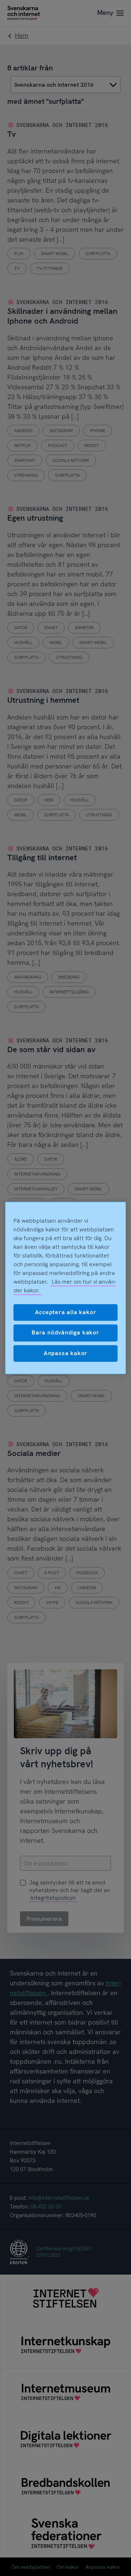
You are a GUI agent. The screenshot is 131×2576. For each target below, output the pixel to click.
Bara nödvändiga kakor (65, 1333)
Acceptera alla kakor (66, 1312)
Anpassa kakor (65, 1353)
